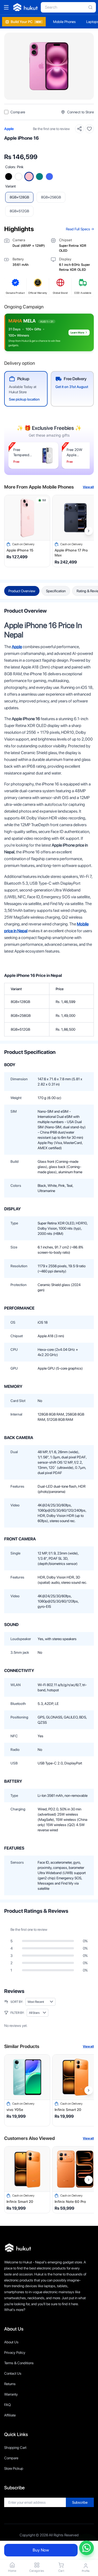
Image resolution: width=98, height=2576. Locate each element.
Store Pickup (14, 2468)
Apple (9, 129)
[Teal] (39, 177)
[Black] (9, 177)
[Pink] (29, 177)
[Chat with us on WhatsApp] (87, 2548)
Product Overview (22, 591)
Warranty (11, 2394)
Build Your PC (26, 22)
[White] (19, 177)
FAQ (7, 2405)
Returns (10, 2384)
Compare (11, 2458)
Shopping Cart (15, 2448)
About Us (11, 2342)
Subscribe (80, 2502)
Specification (56, 591)
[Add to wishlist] (89, 129)
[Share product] (79, 129)
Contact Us (13, 2373)
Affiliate (10, 2415)
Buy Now (41, 2550)
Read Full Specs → (80, 229)
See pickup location (24, 399)
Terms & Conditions (19, 2363)
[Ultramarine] (49, 177)
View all (88, 487)
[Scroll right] (89, 531)
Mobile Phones (64, 22)
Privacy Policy (15, 2352)
